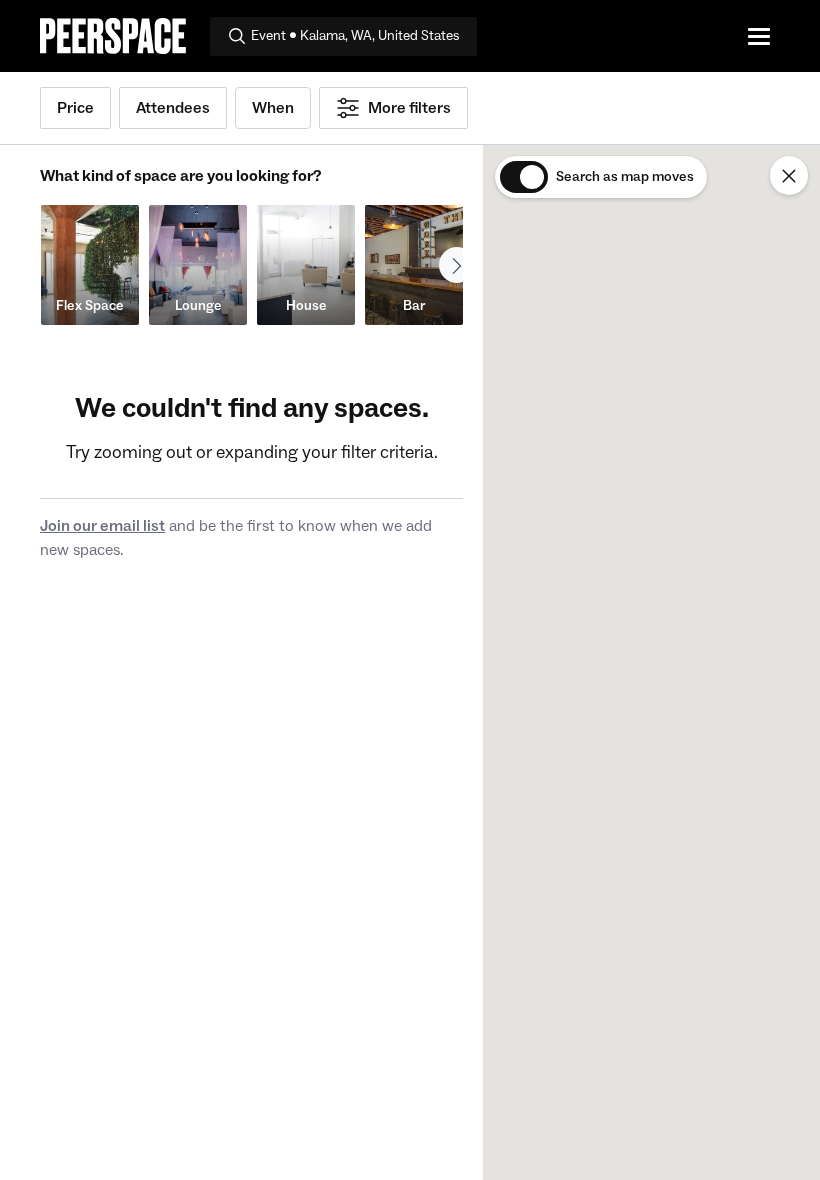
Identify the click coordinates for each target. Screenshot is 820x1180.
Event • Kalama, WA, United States (355, 36)
